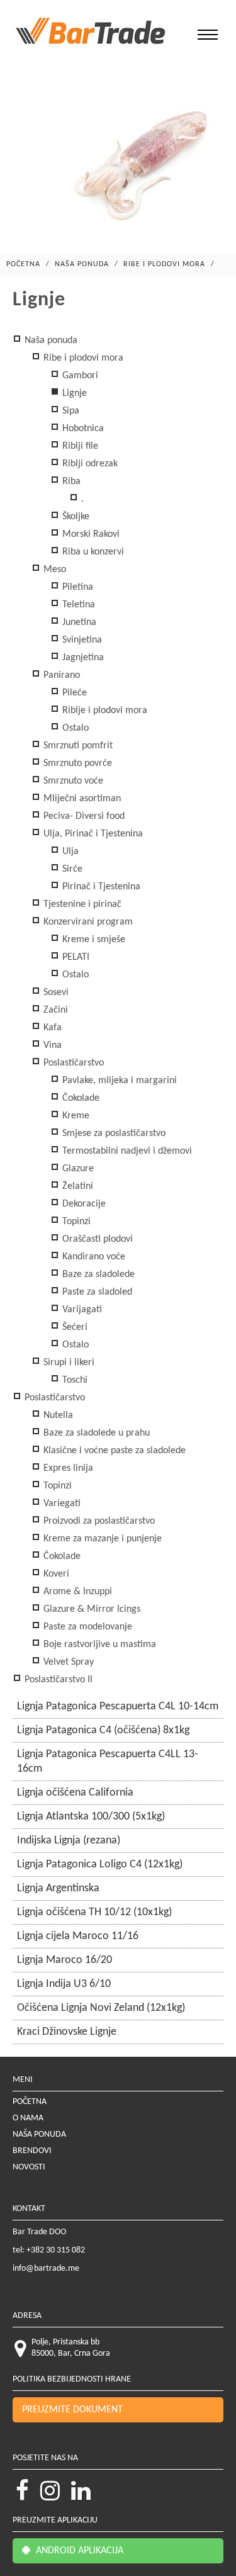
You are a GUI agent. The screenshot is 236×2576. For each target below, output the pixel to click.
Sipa (70, 411)
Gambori (79, 376)
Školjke (75, 517)
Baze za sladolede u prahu (95, 1433)
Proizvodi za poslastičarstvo (98, 1521)
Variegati (61, 1504)
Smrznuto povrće (76, 763)
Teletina (77, 605)
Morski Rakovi (90, 534)
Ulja (69, 852)
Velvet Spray (67, 1662)
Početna (23, 264)
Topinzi (75, 1222)
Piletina (76, 587)
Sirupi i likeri (68, 1363)
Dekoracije (83, 1204)
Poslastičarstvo (72, 1063)
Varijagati (81, 1310)
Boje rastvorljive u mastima (98, 1645)
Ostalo (74, 728)
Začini (54, 1010)
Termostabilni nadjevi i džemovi (126, 1151)
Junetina (78, 622)
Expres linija (67, 1468)
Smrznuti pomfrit (77, 746)
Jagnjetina (82, 658)
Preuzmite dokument (72, 2410)
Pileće (73, 693)
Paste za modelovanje (87, 1627)
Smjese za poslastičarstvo (113, 1133)
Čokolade (80, 1098)
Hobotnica (82, 429)
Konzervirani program (87, 922)
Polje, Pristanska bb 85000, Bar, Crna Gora (71, 2348)
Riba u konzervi (92, 552)
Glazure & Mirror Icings (91, 1609)
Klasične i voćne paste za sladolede (113, 1451)
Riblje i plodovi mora (104, 711)
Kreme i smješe (93, 940)
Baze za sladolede (97, 1274)
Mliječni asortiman (81, 799)
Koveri (55, 1574)
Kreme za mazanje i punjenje (101, 1539)
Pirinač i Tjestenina (100, 887)
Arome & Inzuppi (76, 1592)
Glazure (77, 1169)
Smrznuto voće (72, 781)
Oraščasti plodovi (96, 1239)
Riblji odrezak (89, 464)
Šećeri (74, 1327)
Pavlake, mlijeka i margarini (118, 1081)
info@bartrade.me (46, 2269)
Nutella (57, 1415)
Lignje (73, 393)
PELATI (75, 957)
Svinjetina (81, 640)
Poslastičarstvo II (57, 1680)
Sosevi (55, 993)
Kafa (51, 1028)
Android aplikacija (78, 2551)
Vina (51, 1045)
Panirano (60, 675)
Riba (70, 481)
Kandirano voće (93, 1257)
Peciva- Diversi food (83, 816)
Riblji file (79, 446)
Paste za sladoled (96, 1292)
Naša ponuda (82, 264)
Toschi (74, 1380)
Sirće (71, 869)
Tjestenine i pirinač (81, 904)
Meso (53, 570)
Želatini (76, 1186)
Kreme (75, 1116)
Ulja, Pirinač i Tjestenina (92, 834)
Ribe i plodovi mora (164, 264)
